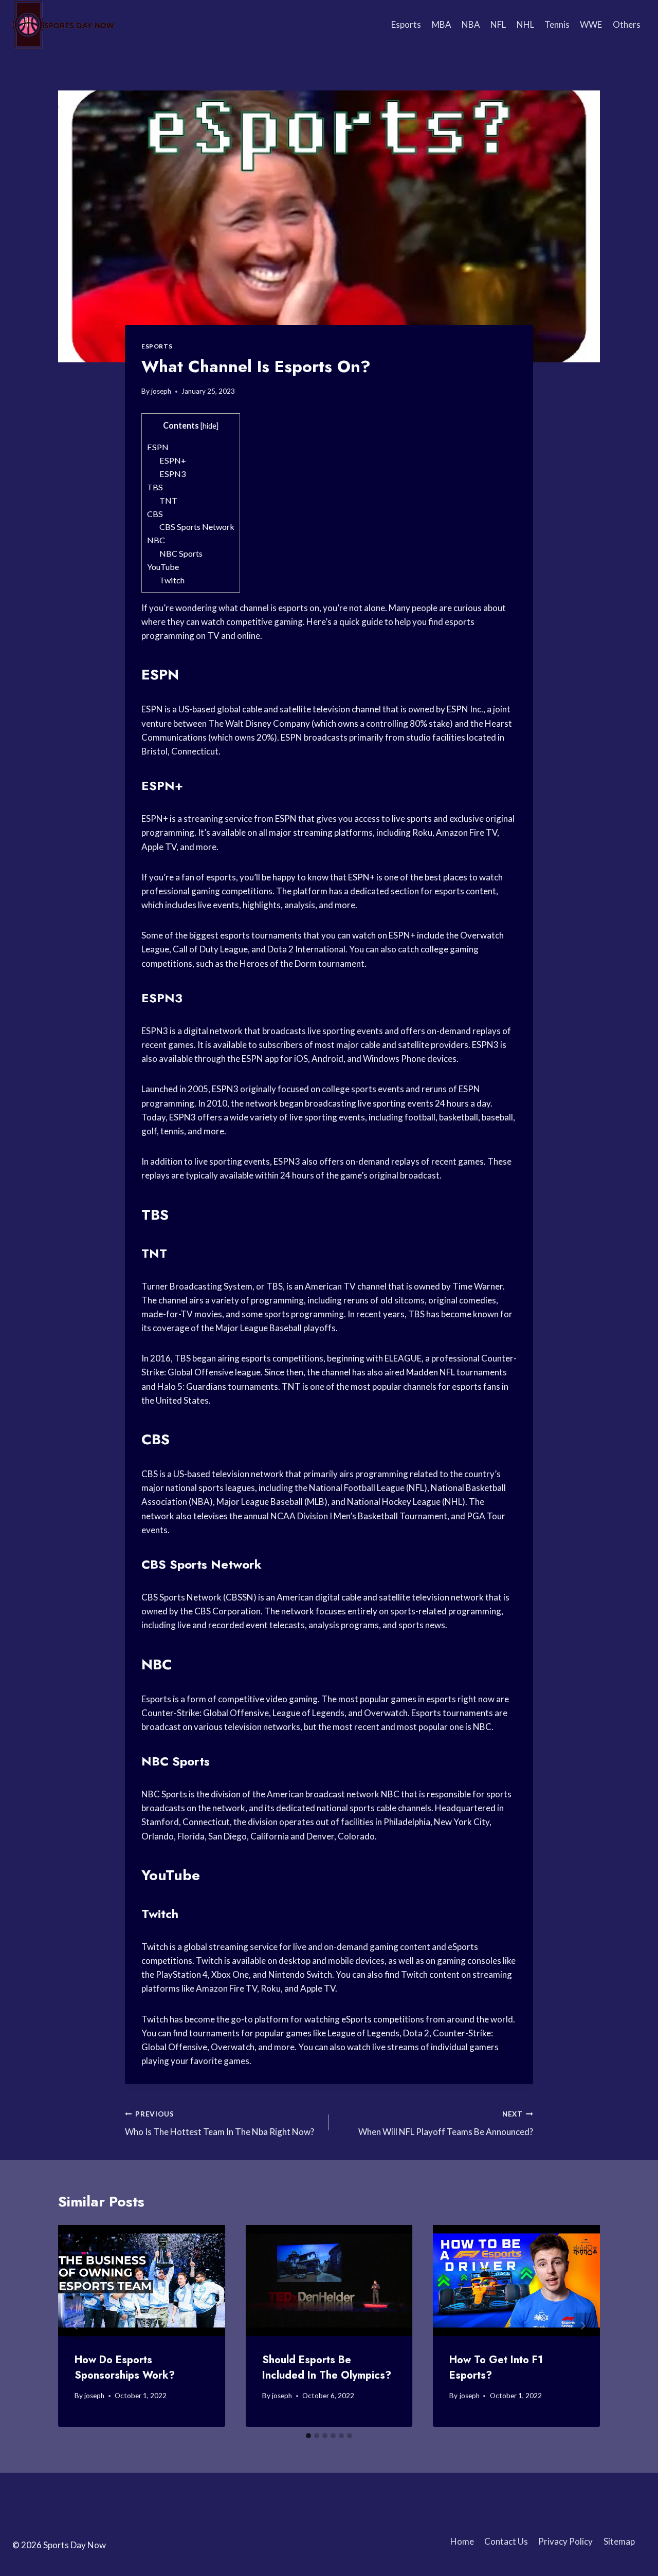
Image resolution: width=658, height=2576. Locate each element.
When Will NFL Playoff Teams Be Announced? (446, 2123)
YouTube (163, 567)
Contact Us (506, 2541)
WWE (591, 24)
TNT (168, 500)
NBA (471, 24)
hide (209, 426)
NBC (156, 540)
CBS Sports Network (197, 527)
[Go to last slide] (76, 2326)
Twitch (172, 580)
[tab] (308, 2436)
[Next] (582, 2326)
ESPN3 (172, 474)
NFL (498, 24)
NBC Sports (181, 553)
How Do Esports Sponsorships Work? (125, 2368)
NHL (525, 24)
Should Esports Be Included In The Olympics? (327, 2368)
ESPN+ (173, 460)
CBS (155, 514)
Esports (406, 24)
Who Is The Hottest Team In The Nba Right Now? (220, 2123)
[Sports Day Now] (64, 25)
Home (462, 2541)
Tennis (557, 24)
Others (627, 24)
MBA (442, 24)
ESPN (158, 447)
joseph (161, 391)
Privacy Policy (565, 2541)
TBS (155, 487)
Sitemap (619, 2541)
